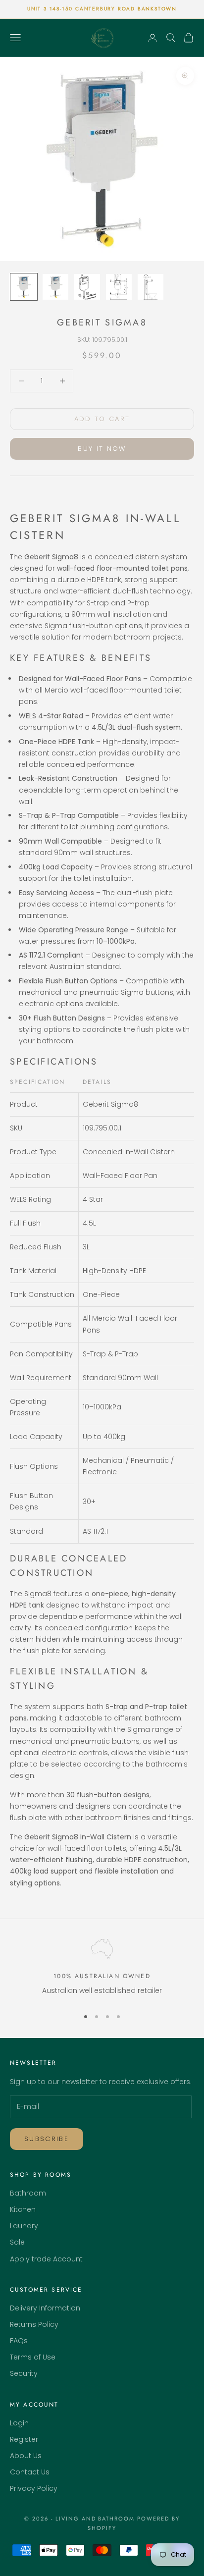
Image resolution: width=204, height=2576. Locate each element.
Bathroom (28, 2193)
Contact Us (30, 2472)
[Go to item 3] (87, 287)
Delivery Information (45, 2308)
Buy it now (102, 449)
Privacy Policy (34, 2488)
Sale (17, 2242)
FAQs (19, 2341)
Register (24, 2439)
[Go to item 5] (151, 287)
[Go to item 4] (119, 287)
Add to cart (102, 419)
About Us (26, 2456)
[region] (102, 1969)
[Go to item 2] (55, 287)
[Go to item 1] (24, 287)
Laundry (24, 2226)
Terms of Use (33, 2357)
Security (24, 2373)
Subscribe (47, 2139)
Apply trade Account (46, 2259)
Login (19, 2423)
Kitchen (23, 2209)
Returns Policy (34, 2324)
